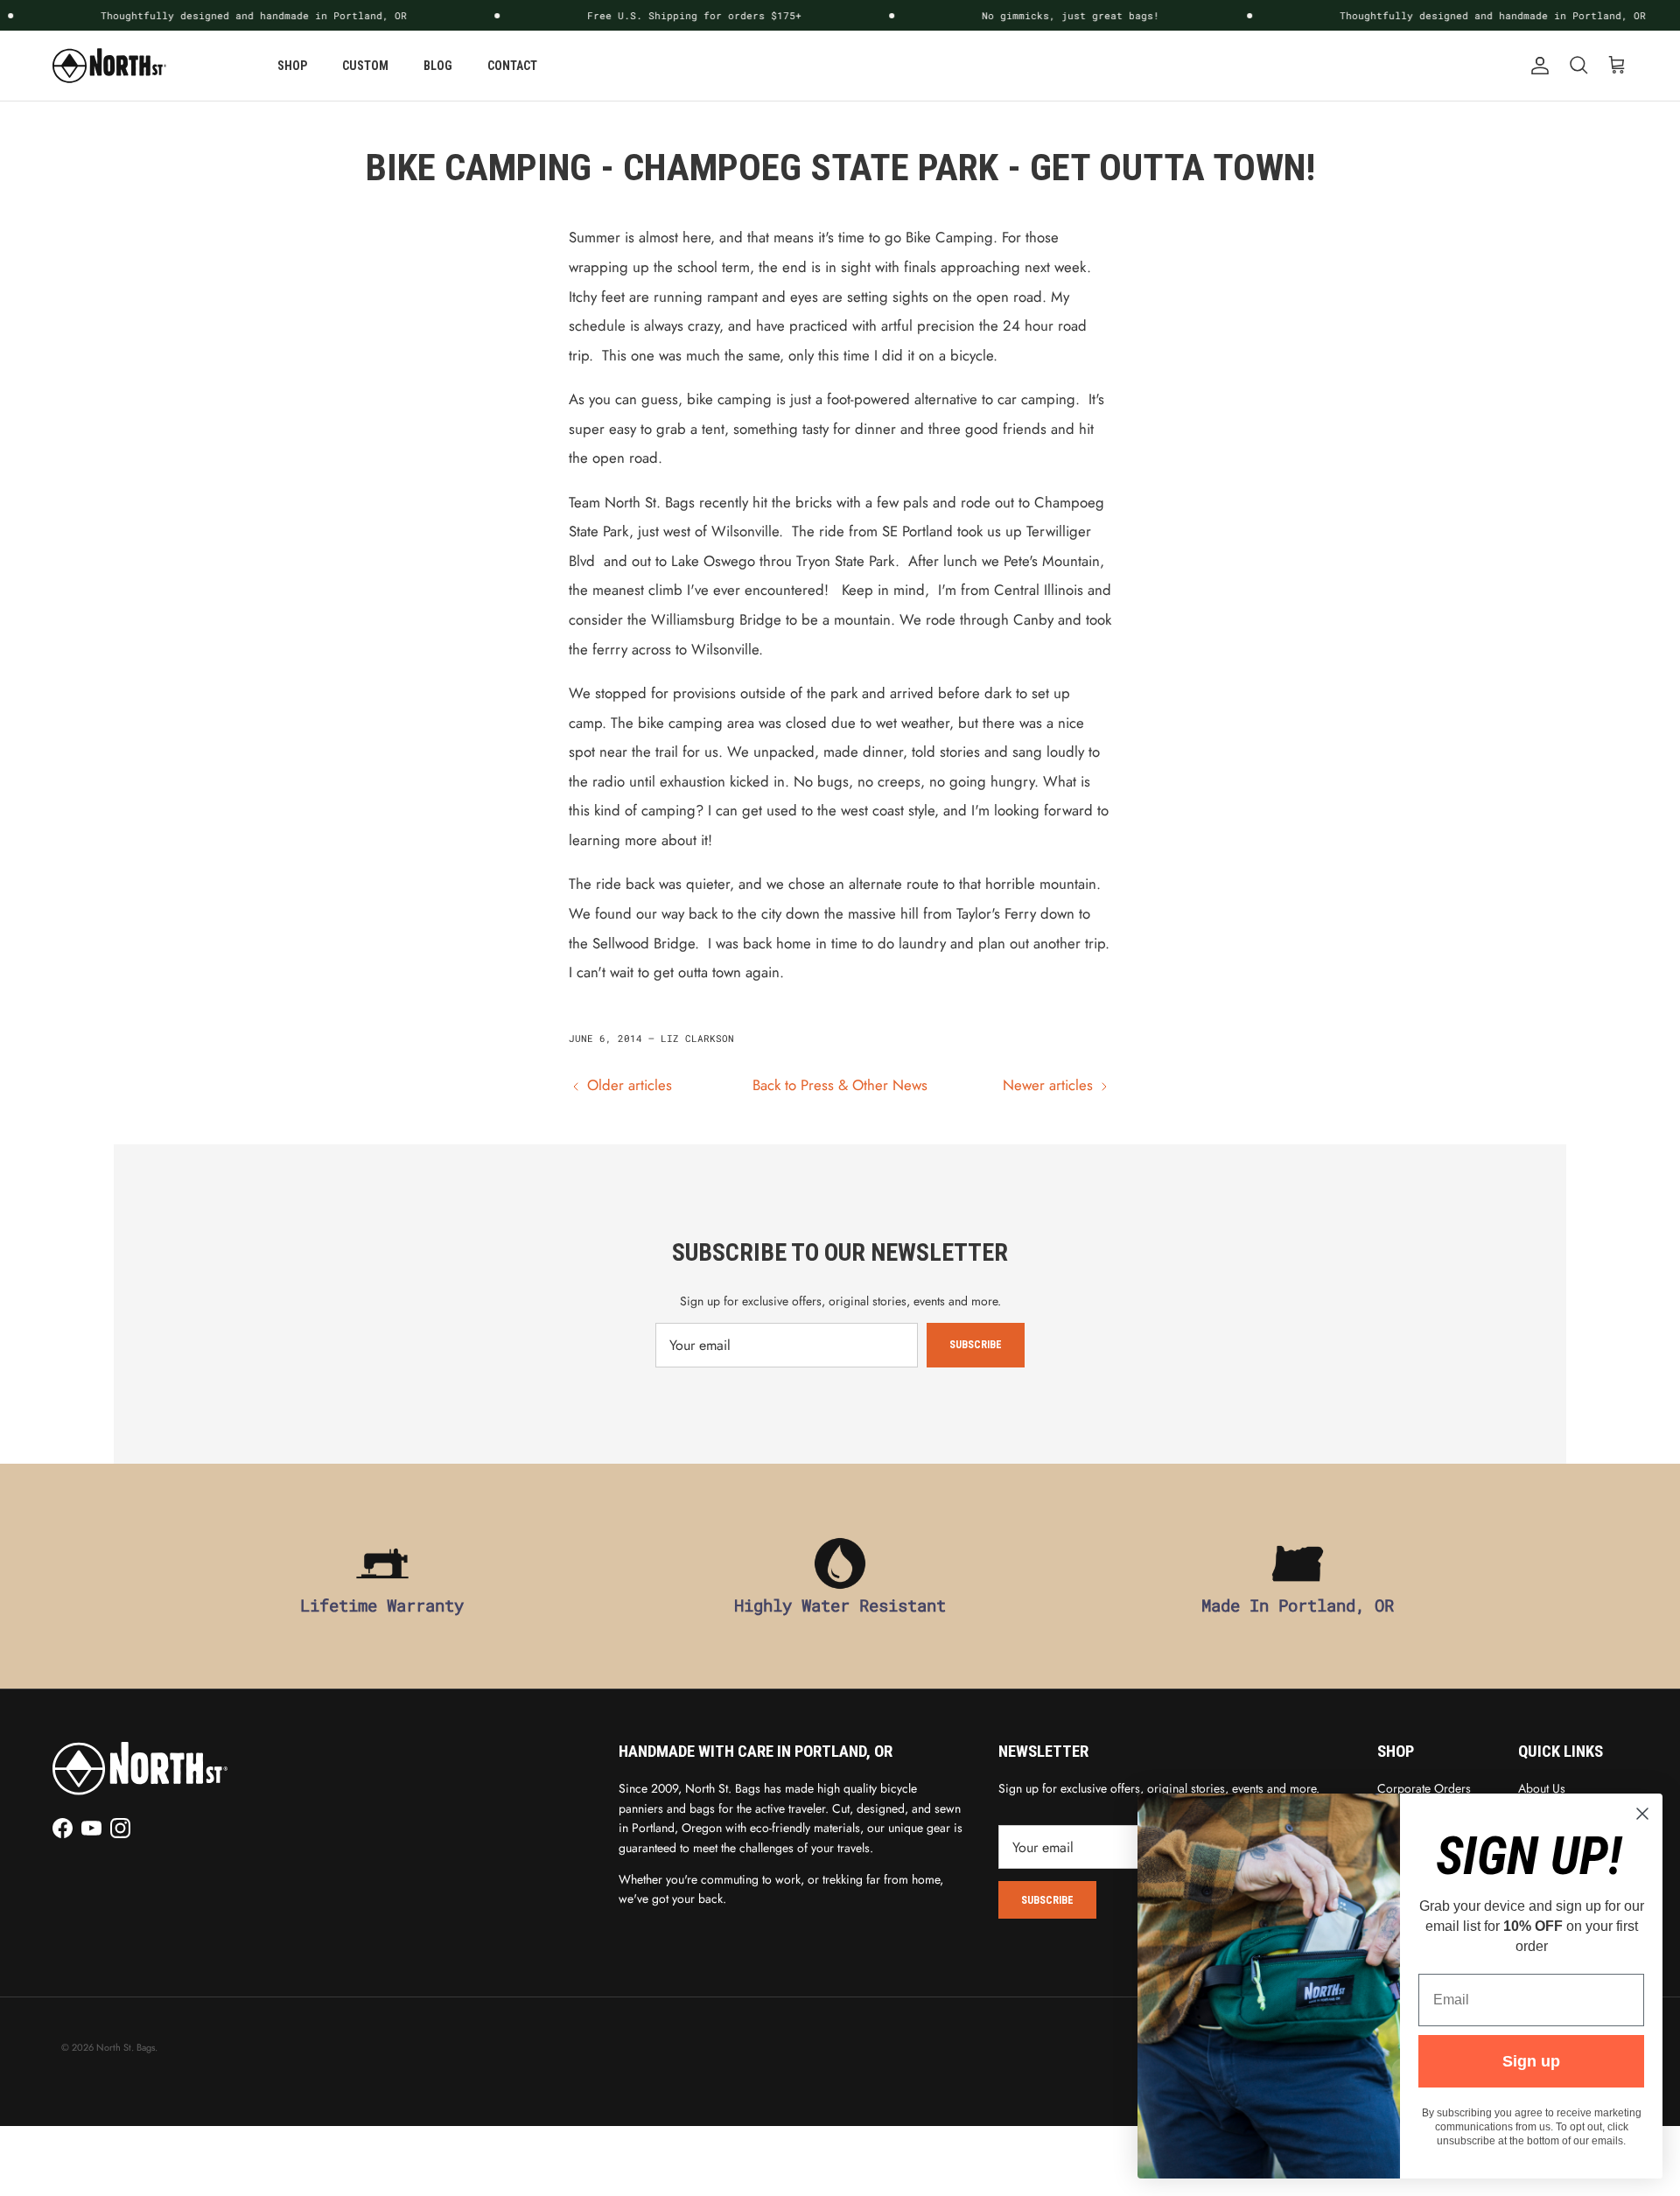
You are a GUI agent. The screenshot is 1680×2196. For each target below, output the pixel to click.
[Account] (1536, 66)
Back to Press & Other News (840, 1085)
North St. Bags (126, 2047)
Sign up (1531, 2061)
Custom (365, 66)
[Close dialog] (1642, 1814)
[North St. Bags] (109, 66)
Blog (438, 66)
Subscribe (976, 1345)
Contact (512, 66)
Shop (292, 66)
